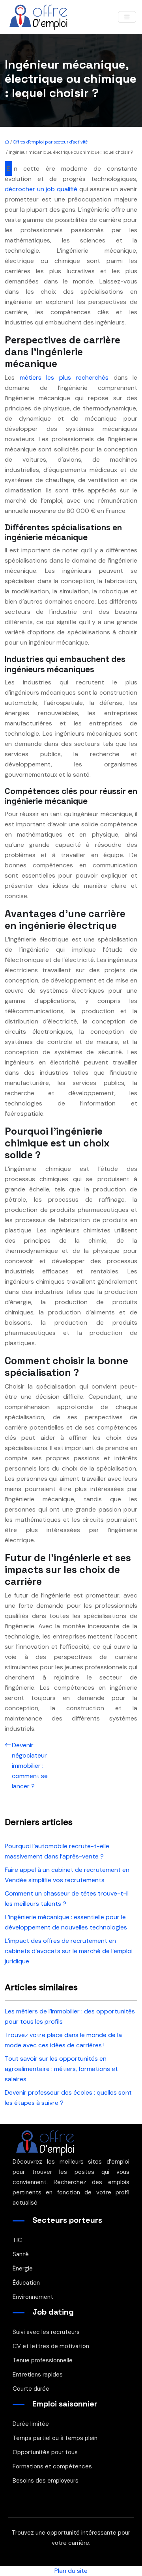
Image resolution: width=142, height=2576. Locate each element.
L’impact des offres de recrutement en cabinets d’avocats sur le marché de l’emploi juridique (69, 1951)
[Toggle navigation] (127, 17)
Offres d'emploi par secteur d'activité (50, 142)
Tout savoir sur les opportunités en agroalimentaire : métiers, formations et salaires (61, 2069)
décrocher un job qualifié (41, 189)
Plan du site (71, 2571)
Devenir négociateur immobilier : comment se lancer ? (30, 1766)
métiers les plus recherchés (64, 377)
